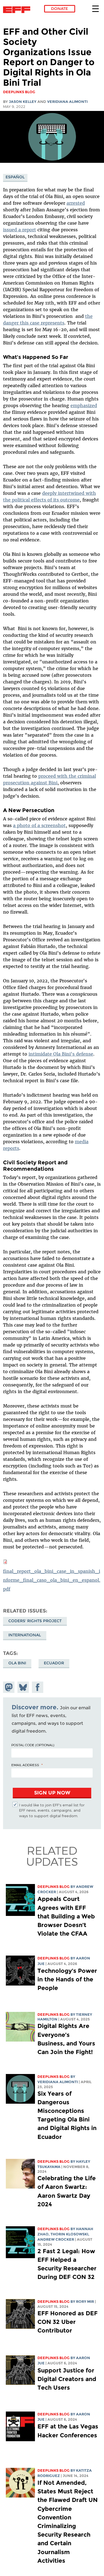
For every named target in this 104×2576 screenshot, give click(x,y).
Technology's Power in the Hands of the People (67, 1979)
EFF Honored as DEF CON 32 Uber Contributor (68, 2322)
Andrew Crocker (56, 2239)
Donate (59, 9)
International (25, 1635)
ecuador (54, 1663)
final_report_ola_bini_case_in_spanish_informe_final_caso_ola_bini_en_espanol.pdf (52, 1580)
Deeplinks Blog (54, 1887)
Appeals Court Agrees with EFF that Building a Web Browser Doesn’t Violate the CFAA (66, 1916)
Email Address (25, 1765)
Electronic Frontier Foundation (18, 10)
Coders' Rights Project (35, 1621)
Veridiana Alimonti (67, 102)
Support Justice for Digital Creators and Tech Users (67, 2379)
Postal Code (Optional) (33, 1745)
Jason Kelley (23, 102)
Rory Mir (85, 2302)
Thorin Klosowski (69, 2234)
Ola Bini (17, 1663)
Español (15, 177)
